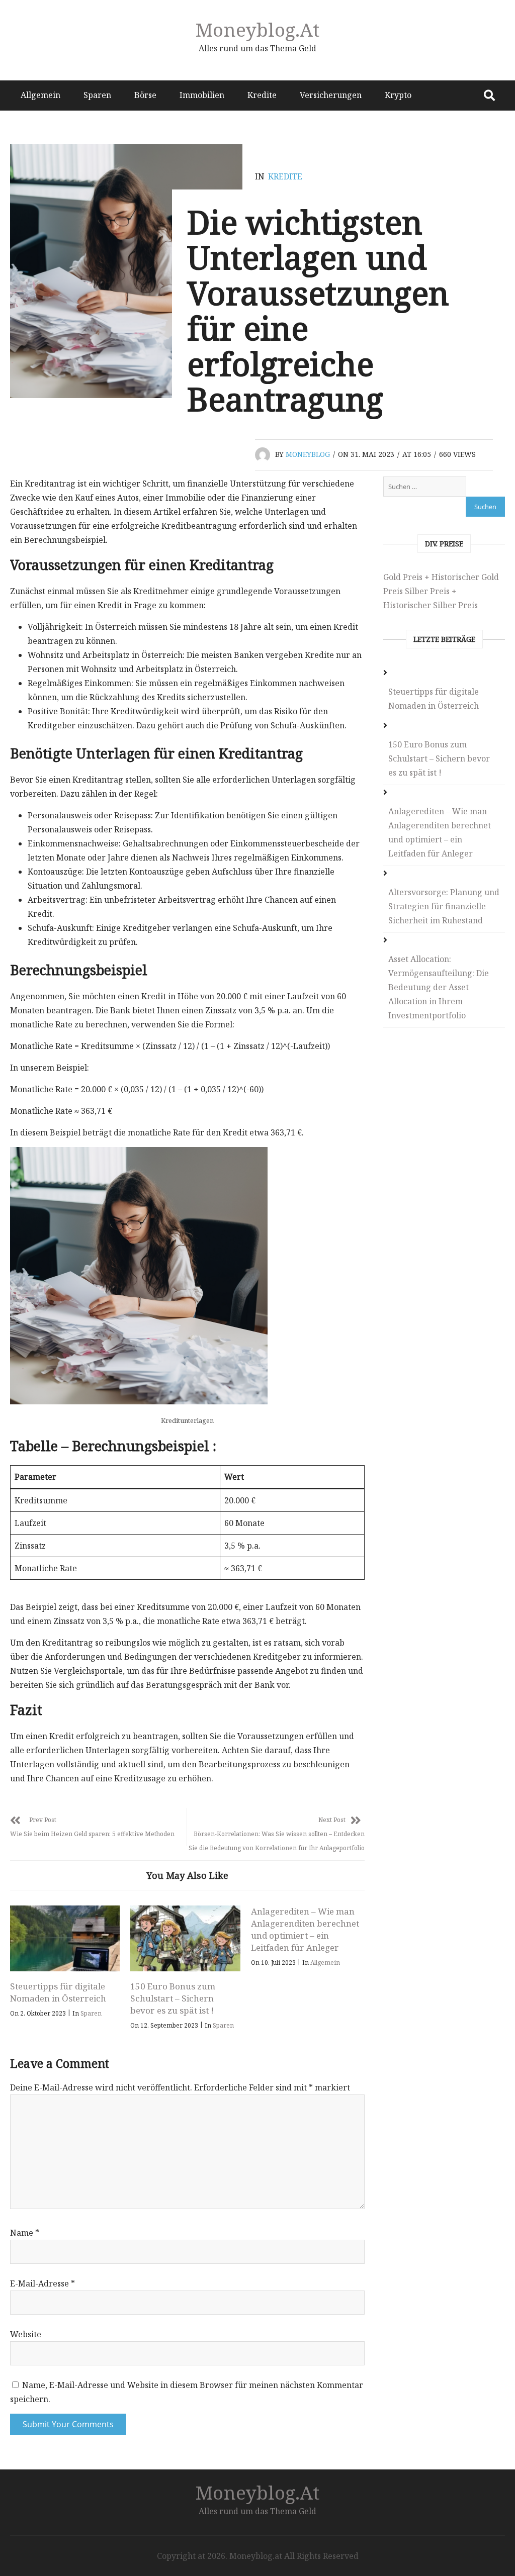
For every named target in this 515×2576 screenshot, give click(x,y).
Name (25, 2233)
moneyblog (308, 454)
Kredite (262, 95)
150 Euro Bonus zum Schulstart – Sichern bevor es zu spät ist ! (173, 1998)
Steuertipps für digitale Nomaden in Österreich (58, 1992)
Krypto (398, 95)
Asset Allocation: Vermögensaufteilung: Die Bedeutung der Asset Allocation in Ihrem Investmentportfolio (439, 987)
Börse (145, 95)
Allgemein (40, 95)
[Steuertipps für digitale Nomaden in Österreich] (65, 1938)
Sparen (97, 95)
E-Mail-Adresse (42, 2283)
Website (26, 2334)
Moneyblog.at (257, 29)
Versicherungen (331, 95)
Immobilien (202, 95)
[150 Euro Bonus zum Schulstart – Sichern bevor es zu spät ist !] (185, 1938)
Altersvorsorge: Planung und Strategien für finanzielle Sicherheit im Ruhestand (444, 906)
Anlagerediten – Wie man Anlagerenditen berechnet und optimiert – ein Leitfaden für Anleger (305, 1929)
